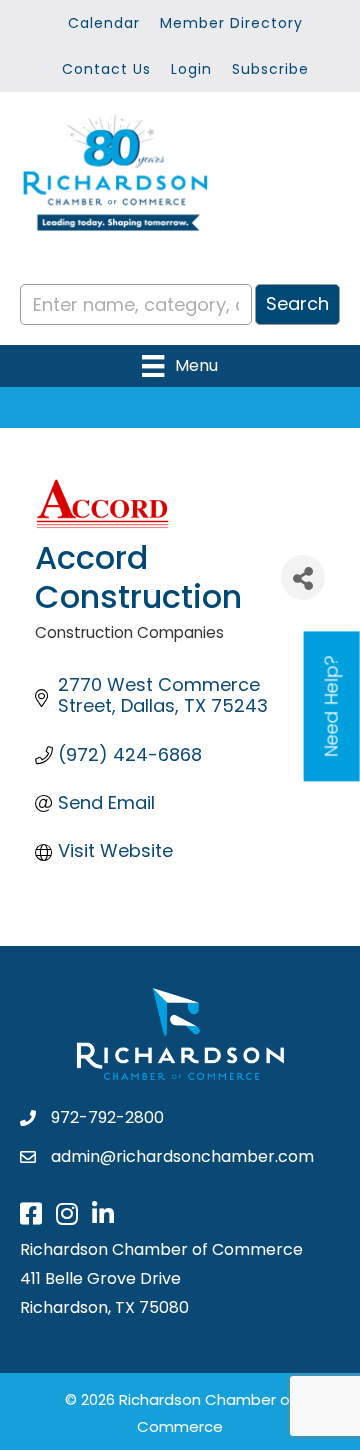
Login (191, 69)
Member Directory (231, 23)
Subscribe (270, 69)
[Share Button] (303, 577)
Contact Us (106, 69)
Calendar (104, 23)
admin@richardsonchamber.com (182, 1156)
